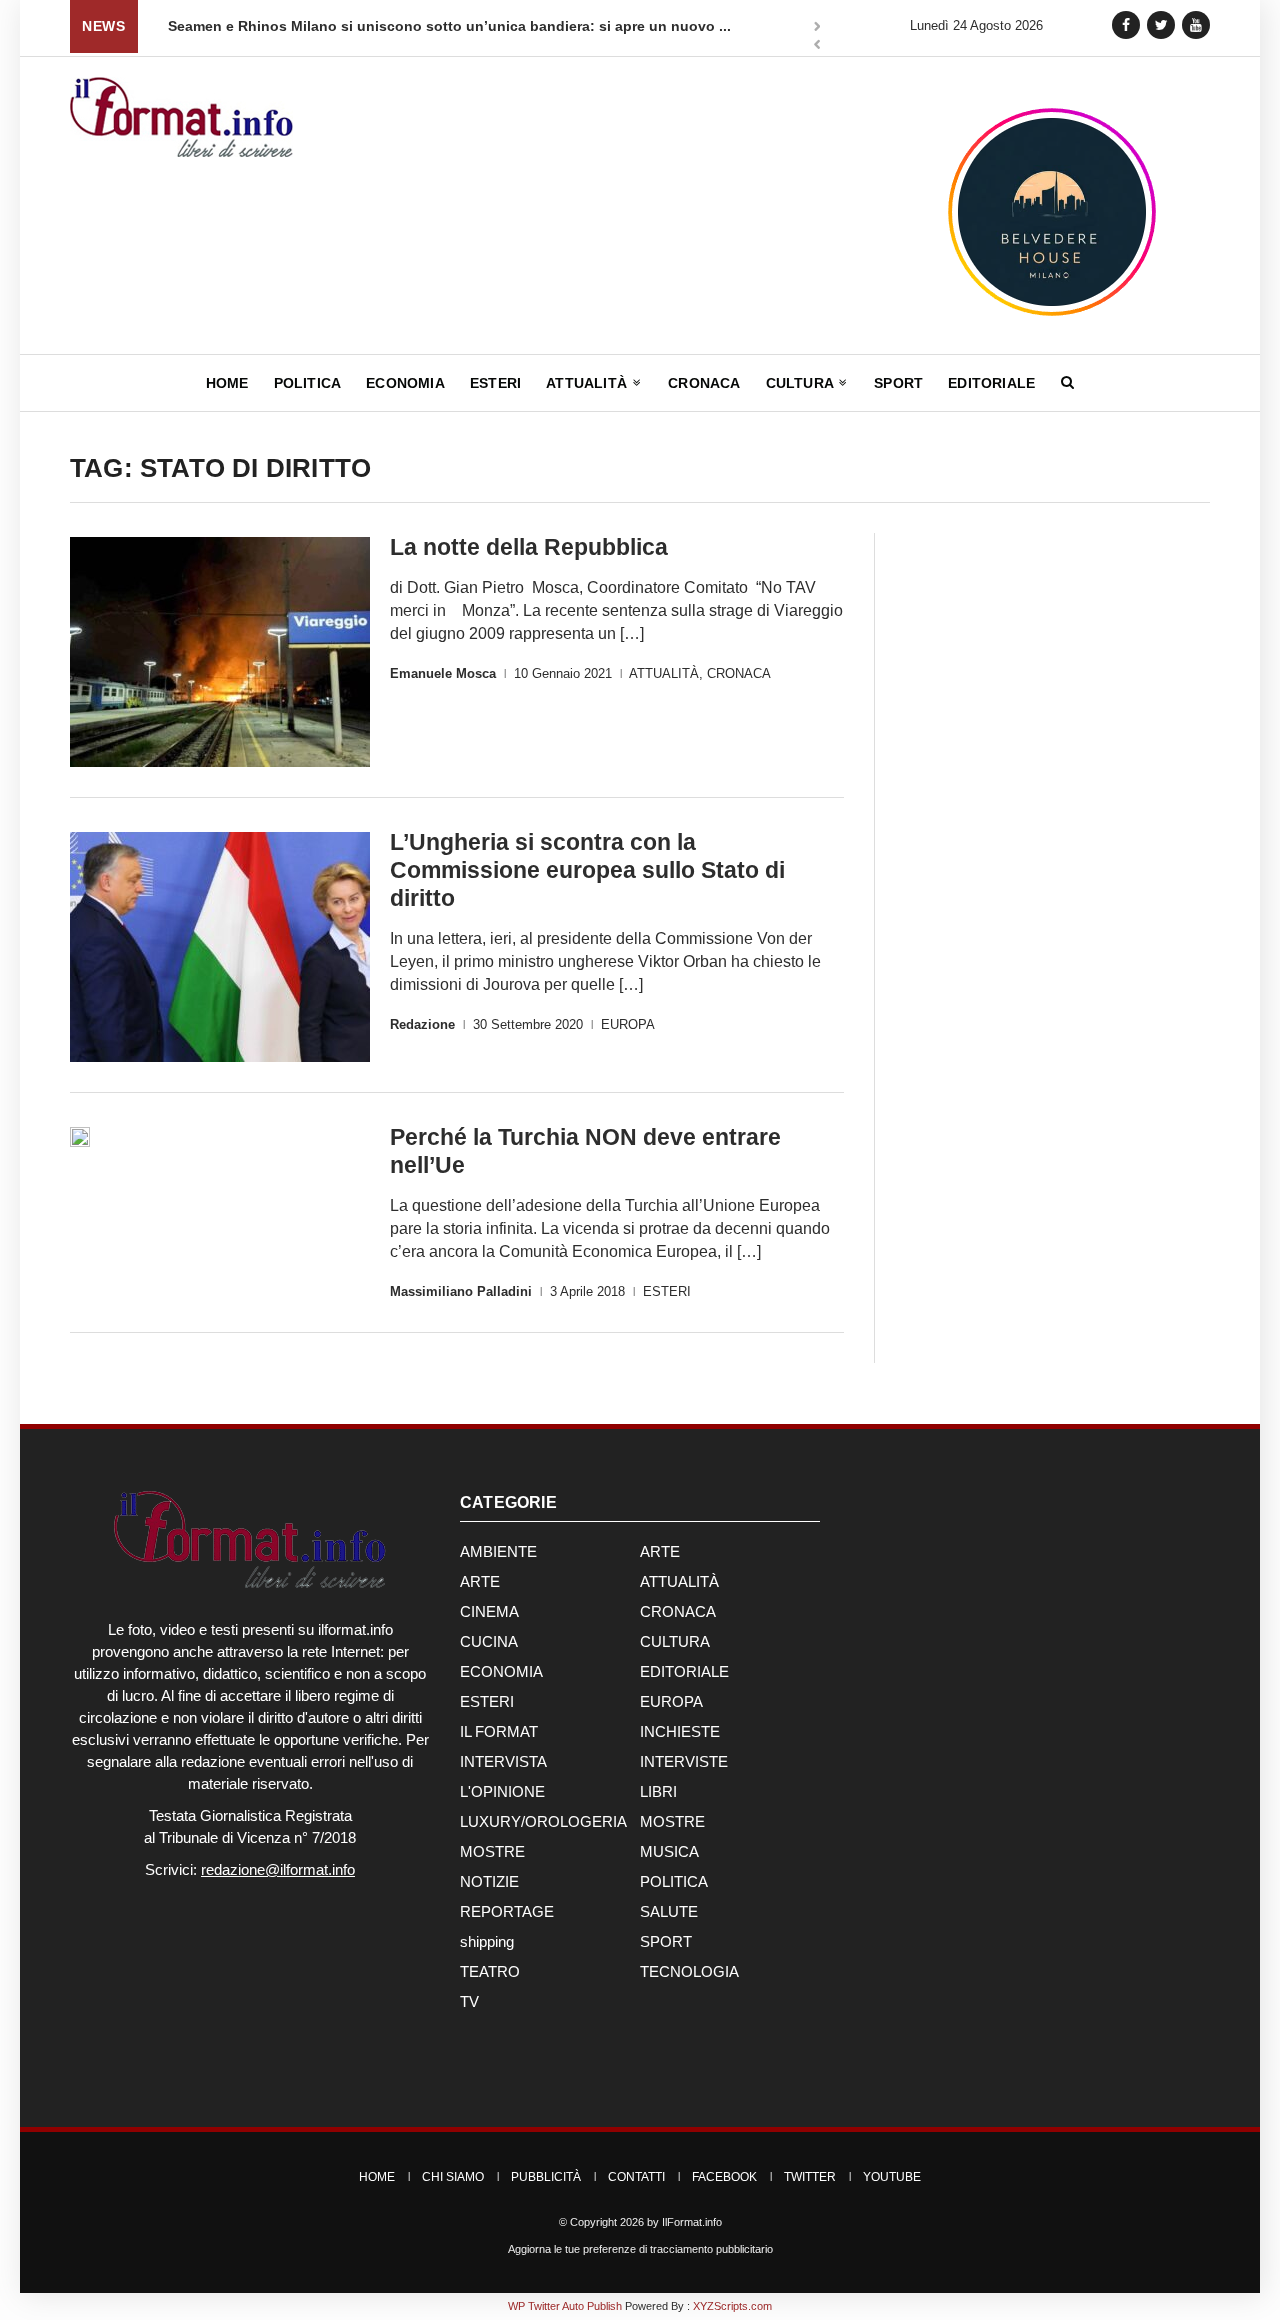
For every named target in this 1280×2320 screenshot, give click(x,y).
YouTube (892, 2177)
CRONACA (739, 673)
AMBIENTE (498, 1551)
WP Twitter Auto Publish (565, 2306)
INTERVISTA (503, 1761)
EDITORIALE (684, 1671)
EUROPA (628, 1024)
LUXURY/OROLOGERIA (543, 1821)
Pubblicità (546, 2177)
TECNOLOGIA (689, 1971)
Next (817, 28)
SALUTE (669, 1911)
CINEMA (489, 1611)
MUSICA (669, 1851)
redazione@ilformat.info (278, 1869)
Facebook (724, 2177)
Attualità (588, 383)
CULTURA (675, 1641)
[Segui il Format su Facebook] (1126, 24)
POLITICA (674, 1881)
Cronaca (704, 383)
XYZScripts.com (732, 2306)
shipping (487, 1941)
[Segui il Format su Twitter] (1161, 24)
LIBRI (658, 1791)
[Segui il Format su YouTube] (1196, 24)
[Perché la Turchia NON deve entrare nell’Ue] (80, 1137)
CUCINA (489, 1641)
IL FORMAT (499, 1731)
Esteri (495, 383)
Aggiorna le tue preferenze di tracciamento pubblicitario (640, 2249)
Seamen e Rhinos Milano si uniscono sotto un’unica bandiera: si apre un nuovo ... (449, 26)
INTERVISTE (684, 1761)
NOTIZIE (489, 1881)
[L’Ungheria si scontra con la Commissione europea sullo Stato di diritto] (220, 947)
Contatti (636, 2177)
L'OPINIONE (502, 1791)
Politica (308, 383)
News (103, 26)
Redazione (422, 1024)
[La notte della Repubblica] (220, 652)
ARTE (660, 1551)
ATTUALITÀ (664, 673)
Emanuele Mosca (443, 673)
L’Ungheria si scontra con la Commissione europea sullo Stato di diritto (587, 870)
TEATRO (490, 1971)
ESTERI (667, 1291)
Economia (405, 383)
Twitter (810, 2177)
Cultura (802, 383)
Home (227, 383)
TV (469, 2001)
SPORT (666, 1941)
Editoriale (991, 383)
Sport (898, 383)
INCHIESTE (680, 1731)
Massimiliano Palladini (461, 1291)
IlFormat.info (692, 2222)
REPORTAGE (507, 1911)
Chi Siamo (453, 2177)
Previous (817, 46)
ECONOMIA (501, 1671)
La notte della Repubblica (529, 547)
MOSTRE (672, 1821)
